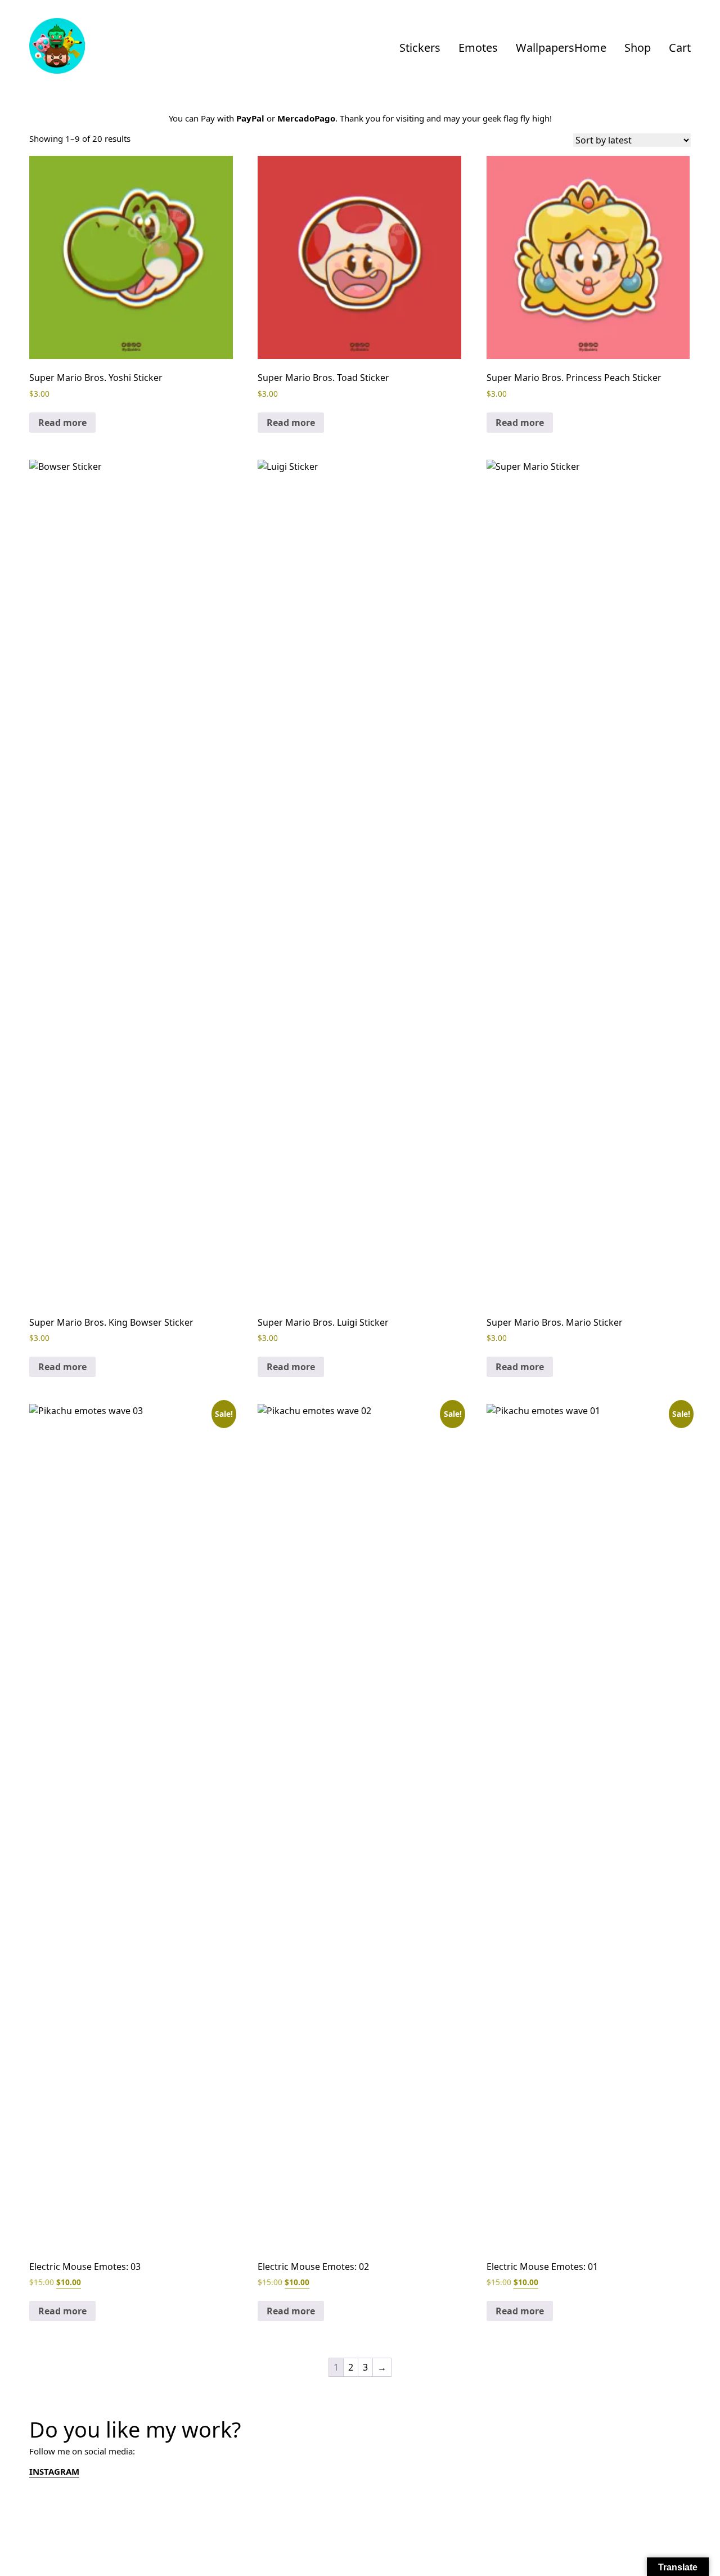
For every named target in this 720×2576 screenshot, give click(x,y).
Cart (680, 48)
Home (590, 48)
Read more (62, 423)
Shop (638, 48)
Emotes (478, 48)
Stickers (420, 48)
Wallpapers (545, 48)
